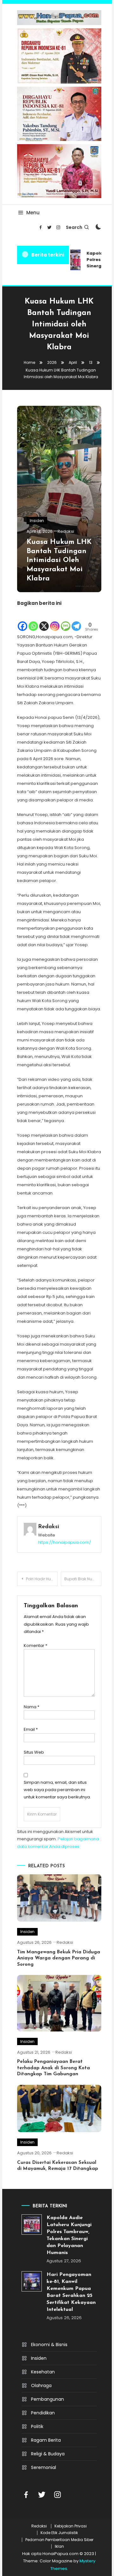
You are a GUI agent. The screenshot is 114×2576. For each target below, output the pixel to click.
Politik (37, 2426)
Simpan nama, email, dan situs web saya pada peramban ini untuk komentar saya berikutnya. (57, 1790)
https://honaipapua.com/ (64, 1542)
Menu (33, 213)
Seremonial (44, 2467)
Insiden (37, 521)
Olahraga (41, 2385)
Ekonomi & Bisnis (49, 2345)
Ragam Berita (46, 2440)
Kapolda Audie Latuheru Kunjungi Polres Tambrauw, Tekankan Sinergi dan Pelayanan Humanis (69, 2235)
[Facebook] (22, 620)
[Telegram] (76, 620)
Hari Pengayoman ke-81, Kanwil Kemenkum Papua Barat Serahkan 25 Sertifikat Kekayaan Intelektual (71, 2292)
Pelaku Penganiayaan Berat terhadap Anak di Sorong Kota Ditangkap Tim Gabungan (54, 2068)
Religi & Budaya (48, 2454)
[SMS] (66, 620)
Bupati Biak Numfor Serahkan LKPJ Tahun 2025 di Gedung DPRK (83, 1579)
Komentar (35, 1646)
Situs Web (34, 1752)
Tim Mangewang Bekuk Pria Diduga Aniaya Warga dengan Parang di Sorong (59, 1958)
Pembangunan (47, 2399)
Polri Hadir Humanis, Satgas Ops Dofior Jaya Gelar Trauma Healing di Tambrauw (42, 1579)
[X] (44, 620)
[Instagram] (55, 620)
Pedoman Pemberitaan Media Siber (59, 2540)
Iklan (59, 2546)
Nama (32, 1707)
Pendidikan (43, 2413)
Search (74, 227)
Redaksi (66, 531)
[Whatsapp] (33, 620)
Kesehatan (43, 2372)
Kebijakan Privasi (71, 2526)
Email (31, 1729)
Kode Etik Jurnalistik (59, 2533)
